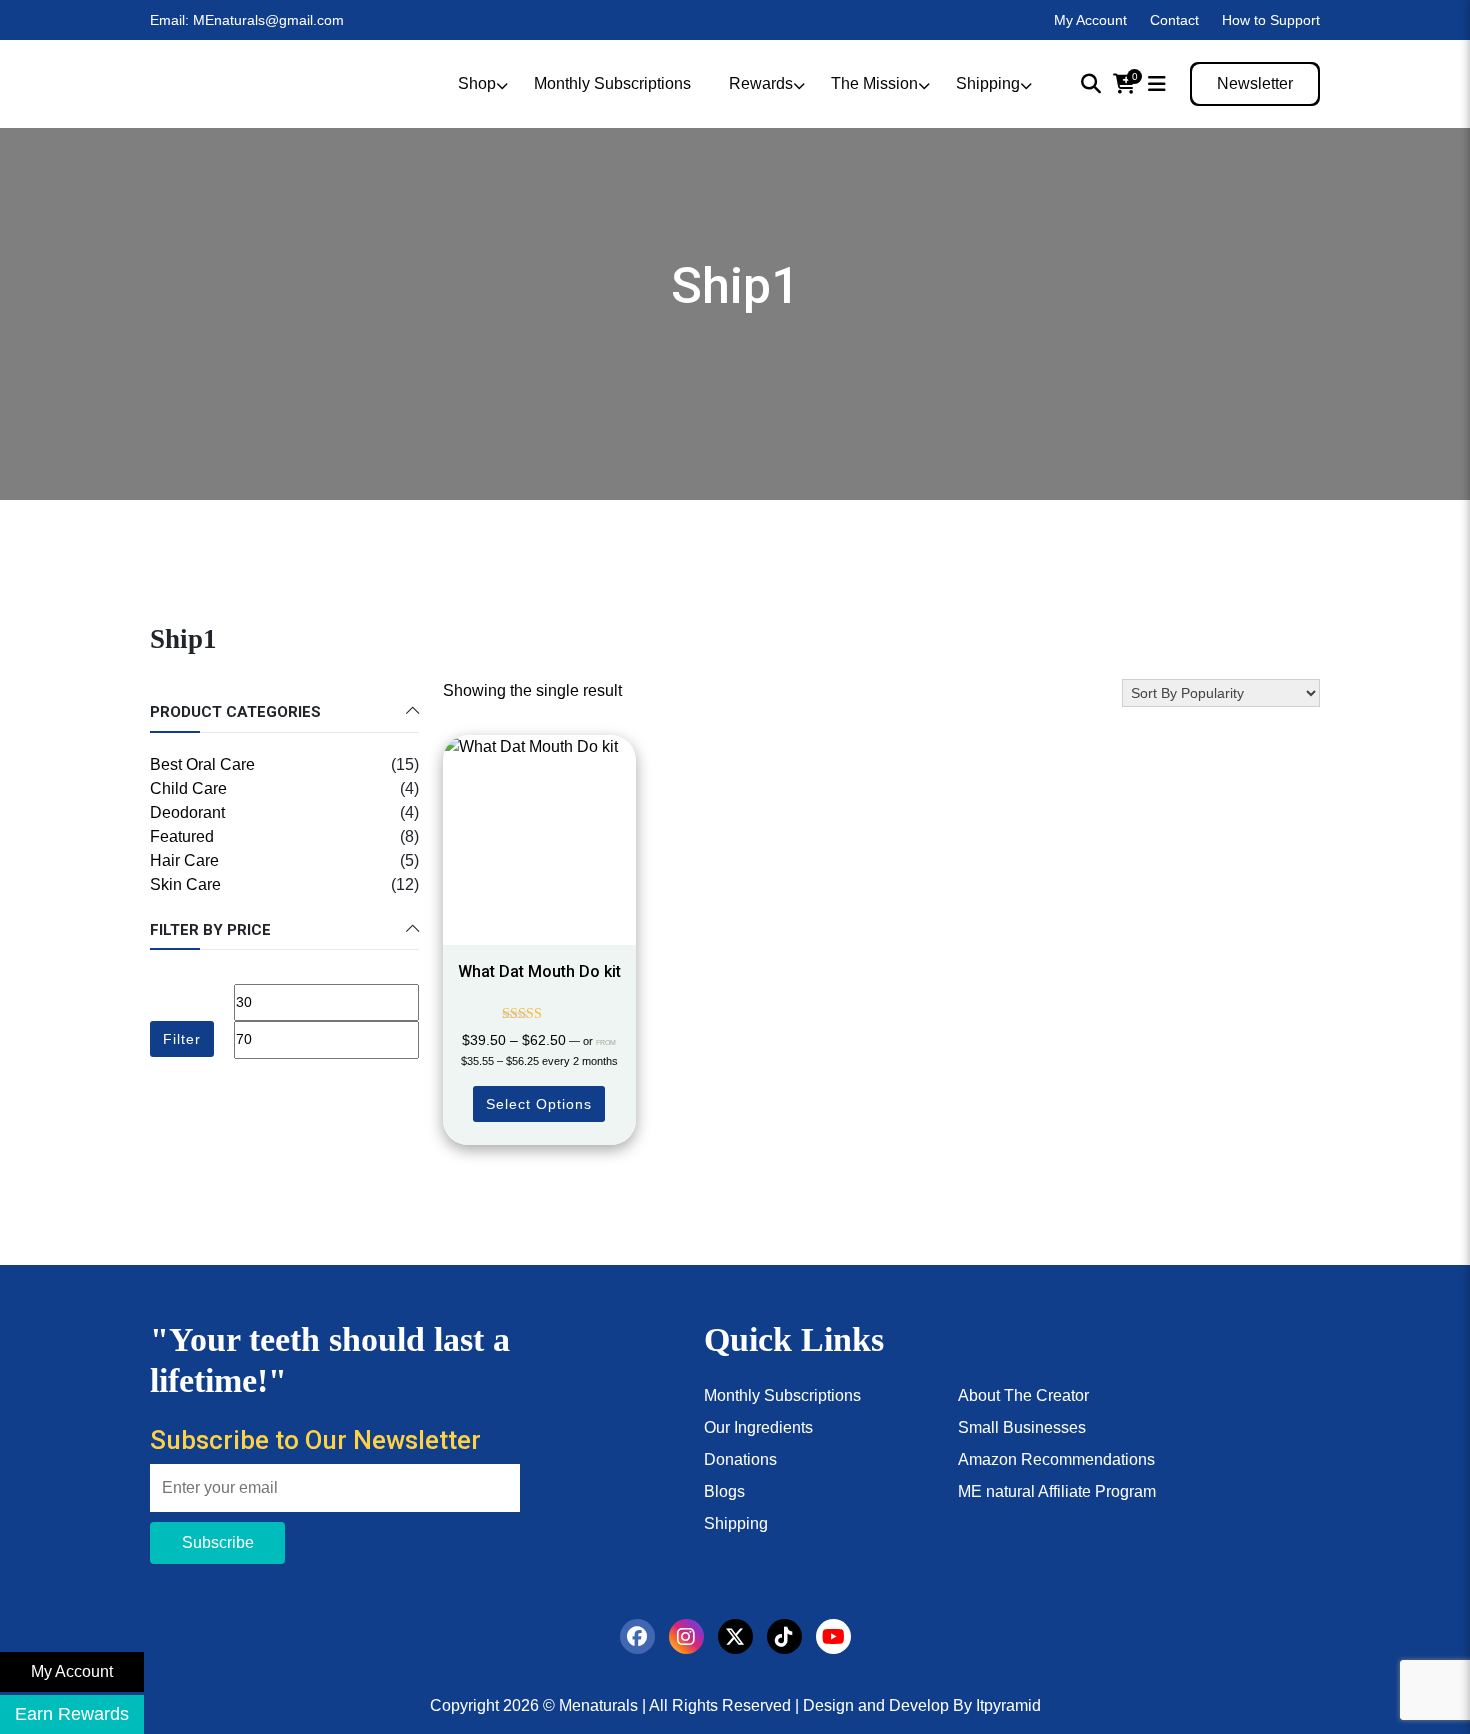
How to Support (1271, 20)
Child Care (188, 788)
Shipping (988, 83)
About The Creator (1023, 1395)
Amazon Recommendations (1056, 1459)
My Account (1090, 20)
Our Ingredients (758, 1427)
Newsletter (1255, 83)
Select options (539, 1104)
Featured (182, 836)
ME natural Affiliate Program (1057, 1491)
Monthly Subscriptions (612, 83)
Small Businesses (1022, 1427)
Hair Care (184, 860)
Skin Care (185, 884)
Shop (477, 83)
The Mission (874, 83)
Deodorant (187, 812)
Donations (740, 1459)
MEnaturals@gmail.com (268, 20)
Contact (1174, 20)
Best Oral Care (202, 764)
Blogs (724, 1491)
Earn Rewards (72, 1714)
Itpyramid (1008, 1705)
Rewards (761, 83)
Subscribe (218, 1542)
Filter (182, 1039)
